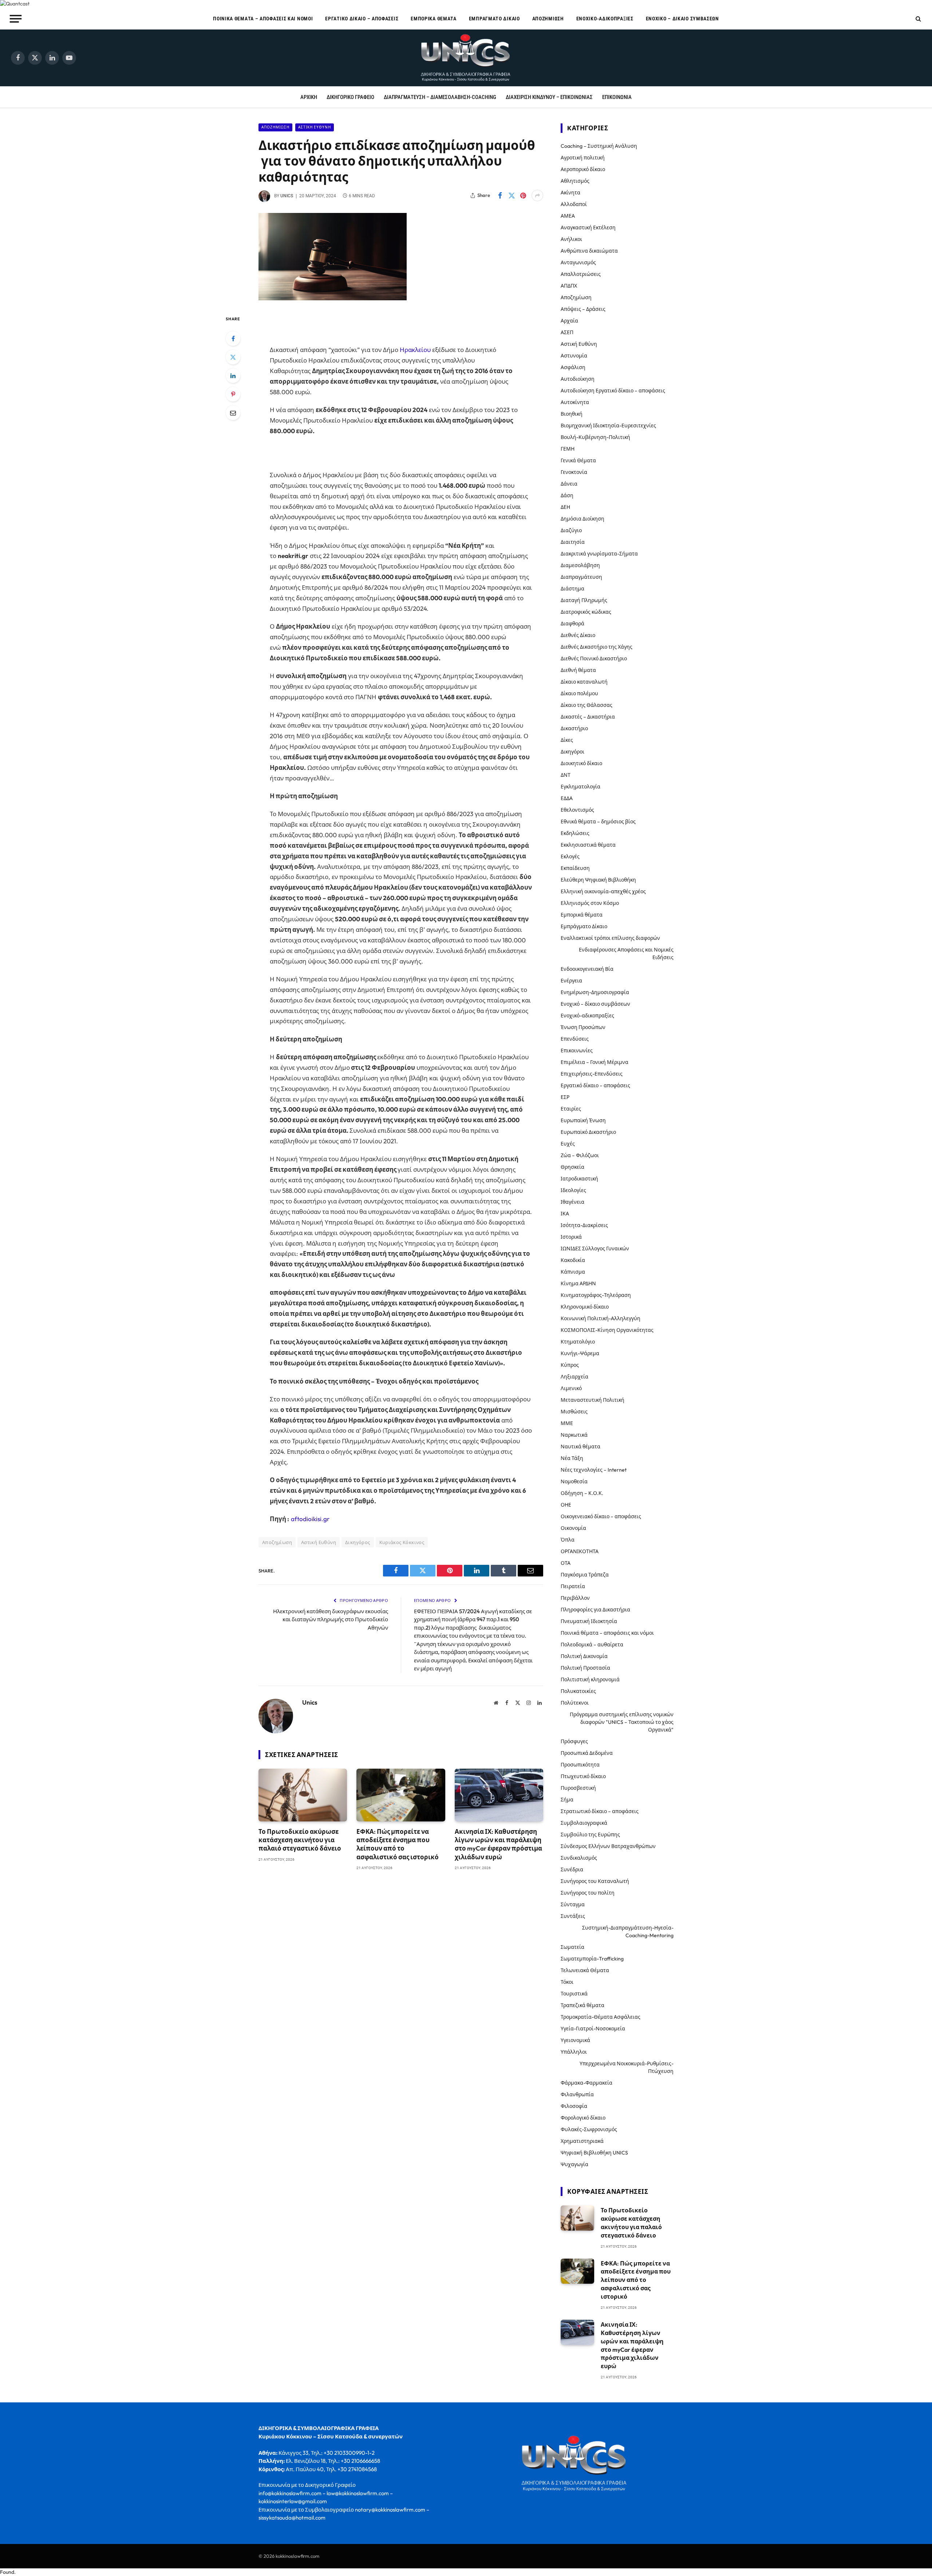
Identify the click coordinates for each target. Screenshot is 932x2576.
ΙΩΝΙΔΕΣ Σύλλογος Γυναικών (595, 1249)
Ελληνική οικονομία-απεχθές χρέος (603, 891)
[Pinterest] (233, 394)
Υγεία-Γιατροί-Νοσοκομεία (593, 2029)
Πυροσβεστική (578, 1788)
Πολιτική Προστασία (585, 1668)
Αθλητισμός (575, 181)
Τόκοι (567, 1982)
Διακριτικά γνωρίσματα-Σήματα (599, 554)
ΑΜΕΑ (568, 216)
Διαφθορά (572, 624)
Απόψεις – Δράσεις (583, 309)
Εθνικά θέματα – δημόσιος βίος (598, 822)
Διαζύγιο (571, 530)
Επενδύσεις (575, 1039)
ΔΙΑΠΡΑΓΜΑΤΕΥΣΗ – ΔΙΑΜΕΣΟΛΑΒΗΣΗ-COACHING (440, 97)
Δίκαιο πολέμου (579, 693)
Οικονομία (573, 1528)
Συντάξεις (573, 1916)
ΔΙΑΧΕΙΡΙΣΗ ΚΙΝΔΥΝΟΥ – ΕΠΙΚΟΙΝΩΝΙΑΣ (549, 97)
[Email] (233, 413)
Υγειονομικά (575, 2040)
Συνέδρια (572, 1869)
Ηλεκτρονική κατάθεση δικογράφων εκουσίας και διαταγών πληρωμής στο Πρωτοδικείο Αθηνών (331, 1619)
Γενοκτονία (574, 472)
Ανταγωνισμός (578, 262)
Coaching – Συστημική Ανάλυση (599, 146)
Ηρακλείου (415, 350)
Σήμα (567, 1800)
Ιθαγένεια (572, 1202)
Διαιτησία (573, 542)
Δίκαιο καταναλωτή (584, 682)
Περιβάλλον (575, 1598)
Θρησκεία (572, 1167)
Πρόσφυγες (574, 1741)
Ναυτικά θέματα (580, 1447)
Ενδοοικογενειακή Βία (587, 969)
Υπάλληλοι (574, 2052)
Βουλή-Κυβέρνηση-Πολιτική (595, 437)
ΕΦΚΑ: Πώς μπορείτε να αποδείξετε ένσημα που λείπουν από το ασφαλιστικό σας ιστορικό (398, 1844)
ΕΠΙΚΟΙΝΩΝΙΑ (617, 97)
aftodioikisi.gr (310, 1519)
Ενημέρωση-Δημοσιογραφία (595, 992)
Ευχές (568, 1144)
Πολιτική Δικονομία (584, 1656)
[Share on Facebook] (500, 195)
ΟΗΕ (566, 1505)
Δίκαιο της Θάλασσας (587, 705)
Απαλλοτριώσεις (581, 274)
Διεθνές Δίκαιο (578, 635)
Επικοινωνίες (577, 1050)
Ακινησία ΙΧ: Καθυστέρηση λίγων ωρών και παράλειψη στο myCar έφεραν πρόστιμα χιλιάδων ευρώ (498, 1844)
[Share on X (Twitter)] (512, 195)
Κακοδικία (573, 1260)
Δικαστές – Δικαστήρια (588, 717)
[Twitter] (233, 357)
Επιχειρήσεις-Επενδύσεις (592, 1074)
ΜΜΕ (567, 1423)
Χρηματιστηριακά (582, 2141)
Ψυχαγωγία (574, 2164)
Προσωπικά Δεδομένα (587, 1753)
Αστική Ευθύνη (315, 127)
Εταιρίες (571, 1109)
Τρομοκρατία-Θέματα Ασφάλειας (601, 2017)
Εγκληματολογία (580, 787)
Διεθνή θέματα (578, 670)
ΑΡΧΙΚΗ (309, 97)
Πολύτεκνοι (575, 1703)
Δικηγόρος (358, 1542)
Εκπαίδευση (575, 868)
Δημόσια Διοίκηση (582, 519)
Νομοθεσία (574, 1481)
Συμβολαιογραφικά (584, 1823)
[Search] (918, 19)
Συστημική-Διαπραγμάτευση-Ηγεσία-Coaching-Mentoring (628, 1932)
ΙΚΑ (565, 1214)
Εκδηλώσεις (575, 833)
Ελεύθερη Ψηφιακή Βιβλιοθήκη (598, 880)
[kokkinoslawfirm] (466, 58)
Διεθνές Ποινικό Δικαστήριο (594, 658)
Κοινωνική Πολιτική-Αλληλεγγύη (601, 1318)
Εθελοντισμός (577, 810)
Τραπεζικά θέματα (582, 2005)
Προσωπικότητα (580, 1765)
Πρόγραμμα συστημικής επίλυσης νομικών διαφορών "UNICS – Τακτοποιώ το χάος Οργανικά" (622, 1722)
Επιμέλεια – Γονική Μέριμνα (595, 1062)
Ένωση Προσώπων (583, 1027)
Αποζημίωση (548, 19)
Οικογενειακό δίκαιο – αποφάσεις (601, 1516)
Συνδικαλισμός (579, 1858)
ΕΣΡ (565, 1097)
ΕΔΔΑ (567, 798)
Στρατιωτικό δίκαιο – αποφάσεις (600, 1811)
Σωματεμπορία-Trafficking (592, 1959)
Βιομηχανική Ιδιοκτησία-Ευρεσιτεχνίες (608, 426)
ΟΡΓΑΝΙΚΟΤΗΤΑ (580, 1551)
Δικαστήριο (574, 728)
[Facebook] (233, 339)
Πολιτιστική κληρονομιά (590, 1679)
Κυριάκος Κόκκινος (402, 1542)
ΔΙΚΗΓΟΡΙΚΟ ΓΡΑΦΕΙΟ (350, 97)
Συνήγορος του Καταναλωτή (595, 1881)
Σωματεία (572, 1947)
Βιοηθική (572, 414)
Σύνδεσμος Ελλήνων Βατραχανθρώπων (608, 1846)
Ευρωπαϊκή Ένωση (583, 1120)
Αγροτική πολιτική (583, 158)
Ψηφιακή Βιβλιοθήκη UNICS (594, 2153)
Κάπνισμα (573, 1272)
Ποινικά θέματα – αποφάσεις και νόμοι (263, 19)
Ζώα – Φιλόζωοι (580, 1155)
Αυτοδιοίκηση (578, 379)
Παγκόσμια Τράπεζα (585, 1575)
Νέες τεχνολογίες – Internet (594, 1470)
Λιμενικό (571, 1388)
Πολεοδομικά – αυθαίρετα (592, 1645)
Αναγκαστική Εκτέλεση (588, 227)
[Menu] (16, 19)
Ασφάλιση (573, 367)
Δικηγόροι (572, 752)
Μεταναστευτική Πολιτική (593, 1400)
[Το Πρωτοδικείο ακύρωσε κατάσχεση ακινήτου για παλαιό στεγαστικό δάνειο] (303, 1795)
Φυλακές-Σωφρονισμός (589, 2129)
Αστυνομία (574, 356)
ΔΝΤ (566, 775)
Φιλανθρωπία (577, 2094)
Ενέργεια (571, 981)
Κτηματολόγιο (578, 1342)
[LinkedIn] (233, 376)
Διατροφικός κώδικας (586, 612)
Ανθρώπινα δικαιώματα (589, 251)
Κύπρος (570, 1365)
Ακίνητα (570, 193)
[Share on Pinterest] (523, 195)
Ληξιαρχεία (574, 1377)
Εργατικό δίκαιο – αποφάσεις (362, 19)
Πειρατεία (573, 1586)
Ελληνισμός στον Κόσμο (590, 903)
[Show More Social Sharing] (537, 195)
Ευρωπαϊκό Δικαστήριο (588, 1132)
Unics (287, 196)
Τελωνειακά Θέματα (585, 1970)
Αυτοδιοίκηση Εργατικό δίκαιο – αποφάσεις (613, 391)
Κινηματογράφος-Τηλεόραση (596, 1295)
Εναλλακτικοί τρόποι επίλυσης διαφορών (610, 938)
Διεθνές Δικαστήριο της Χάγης (597, 647)
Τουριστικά (574, 1994)
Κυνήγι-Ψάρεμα (580, 1353)
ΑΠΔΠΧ (569, 286)
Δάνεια (569, 484)
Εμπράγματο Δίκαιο (494, 19)
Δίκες (567, 740)
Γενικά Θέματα (578, 460)
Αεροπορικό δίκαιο (583, 169)
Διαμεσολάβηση (580, 565)
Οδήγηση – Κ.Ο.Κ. (582, 1493)
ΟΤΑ (566, 1563)
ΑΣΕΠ (567, 332)
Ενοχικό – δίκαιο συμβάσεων (682, 19)
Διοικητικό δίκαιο (581, 763)
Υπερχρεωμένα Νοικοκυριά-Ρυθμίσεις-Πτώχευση (627, 2067)
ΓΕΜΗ (568, 449)
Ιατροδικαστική (579, 1179)
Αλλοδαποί (574, 204)
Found (7, 2572)
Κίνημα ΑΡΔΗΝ (578, 1283)
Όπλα (568, 1540)
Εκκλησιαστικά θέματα (588, 845)
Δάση (567, 495)
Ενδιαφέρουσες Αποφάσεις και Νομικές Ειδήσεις (626, 953)
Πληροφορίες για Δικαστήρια (595, 1610)
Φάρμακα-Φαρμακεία (587, 2083)
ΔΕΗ (565, 507)
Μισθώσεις (574, 1412)
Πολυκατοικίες (578, 1691)
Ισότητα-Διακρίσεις (584, 1225)
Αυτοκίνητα (575, 402)
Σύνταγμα (573, 1904)
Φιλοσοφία (574, 2106)
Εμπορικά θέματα (434, 19)
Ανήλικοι (571, 239)
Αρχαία (569, 321)
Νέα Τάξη (572, 1458)
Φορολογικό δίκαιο (583, 2118)
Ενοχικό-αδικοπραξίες (605, 19)
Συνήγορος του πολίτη (588, 1893)
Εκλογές (570, 856)
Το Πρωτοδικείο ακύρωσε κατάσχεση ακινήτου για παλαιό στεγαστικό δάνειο (300, 1840)
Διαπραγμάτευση (581, 577)
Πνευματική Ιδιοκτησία (589, 1621)
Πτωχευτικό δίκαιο (583, 1776)
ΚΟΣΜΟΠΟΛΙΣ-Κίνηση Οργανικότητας (607, 1330)
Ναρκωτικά (574, 1435)
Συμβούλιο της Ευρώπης (590, 1835)
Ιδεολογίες (573, 1190)
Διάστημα (572, 589)
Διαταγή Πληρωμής (584, 600)
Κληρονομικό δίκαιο (585, 1307)
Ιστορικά (571, 1237)
